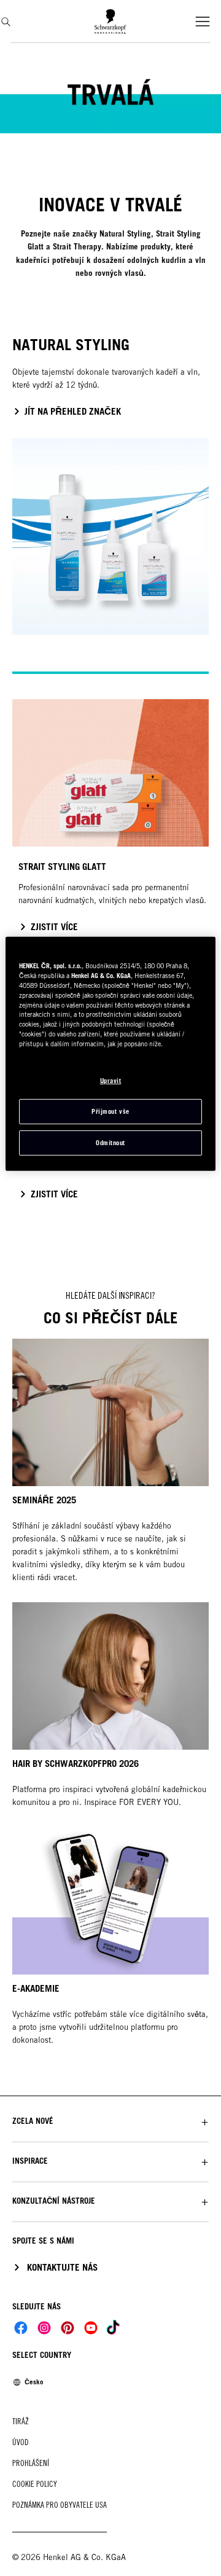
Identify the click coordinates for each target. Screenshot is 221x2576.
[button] (110, 2121)
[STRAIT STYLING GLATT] (110, 823)
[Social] (21, 2328)
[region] (110, 1054)
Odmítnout (110, 1143)
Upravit (111, 1081)
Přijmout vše (110, 1111)
